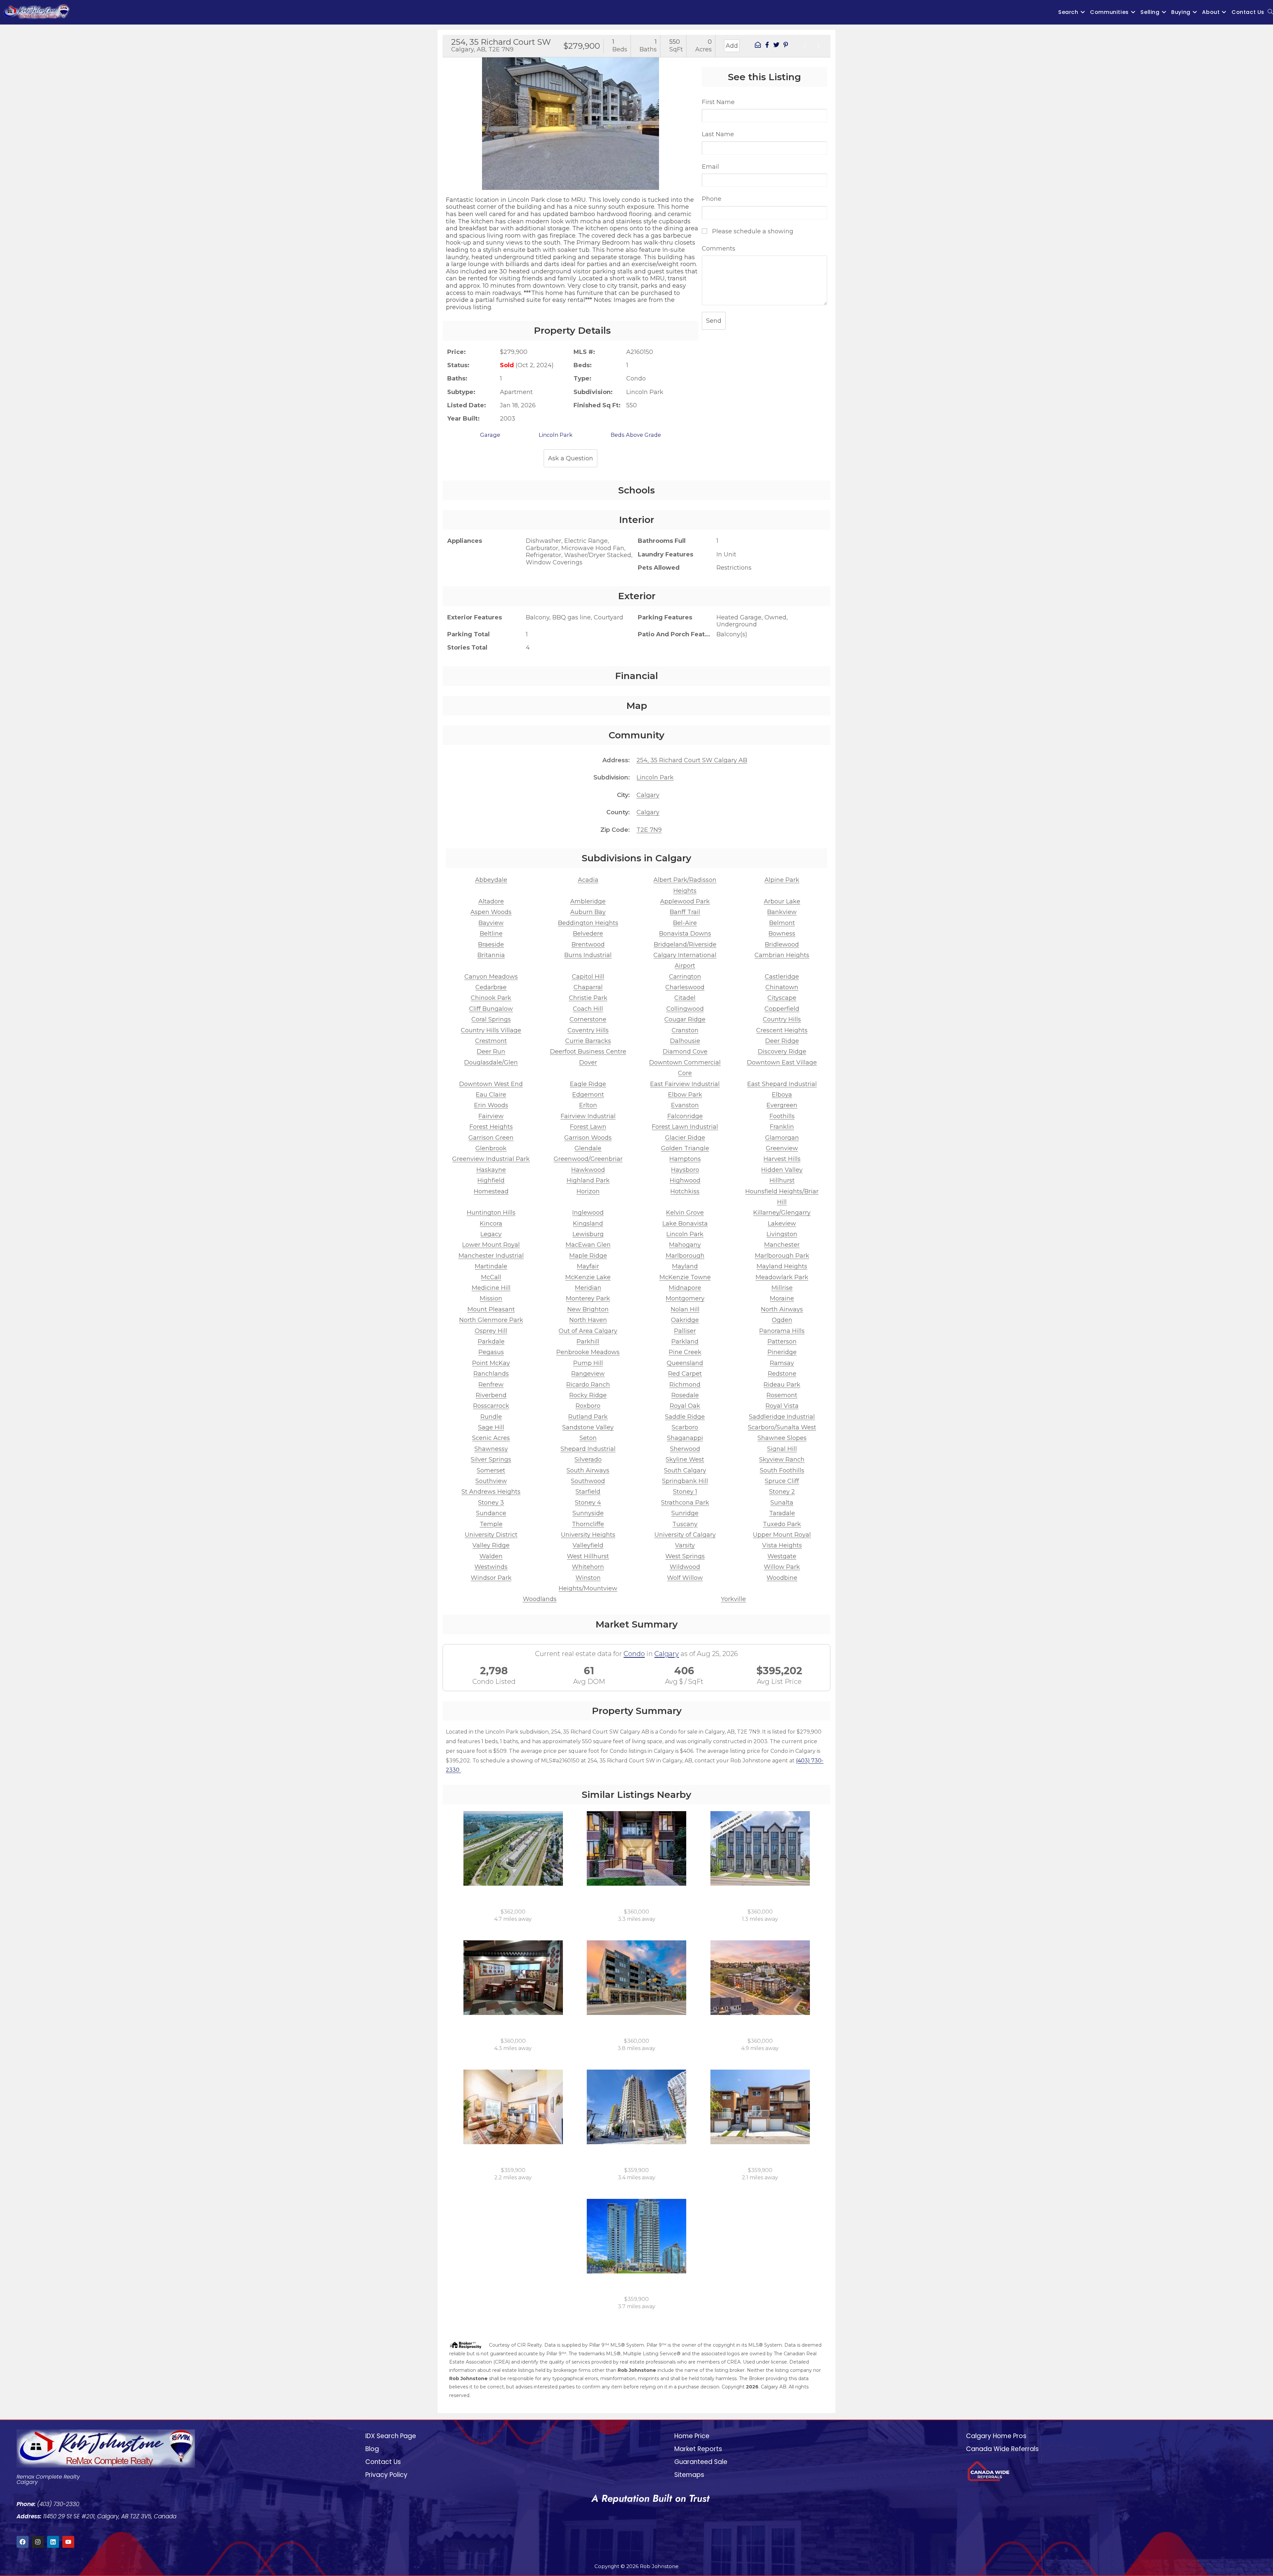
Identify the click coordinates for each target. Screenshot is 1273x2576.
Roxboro (588, 1406)
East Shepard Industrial (782, 1084)
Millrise (782, 1288)
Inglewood (588, 1213)
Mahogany (685, 1245)
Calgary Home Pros (996, 2436)
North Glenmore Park (491, 1320)
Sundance (491, 1513)
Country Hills (782, 1019)
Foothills (782, 1116)
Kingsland (588, 1224)
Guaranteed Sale (701, 2462)
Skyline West (685, 1460)
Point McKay (491, 1363)
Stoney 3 (491, 1503)
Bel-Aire (685, 923)
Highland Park (588, 1180)
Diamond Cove (685, 1052)
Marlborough (685, 1256)
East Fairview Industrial (685, 1084)
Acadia (588, 880)
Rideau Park (782, 1385)
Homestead (491, 1191)
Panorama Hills (782, 1331)
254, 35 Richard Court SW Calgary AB (692, 760)
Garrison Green (491, 1138)
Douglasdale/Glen (491, 1062)
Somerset (491, 1470)
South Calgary (685, 1470)
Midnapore (685, 1288)
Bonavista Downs (685, 934)
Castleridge (782, 977)
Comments (719, 249)
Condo (634, 1654)
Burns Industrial (588, 955)
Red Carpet (685, 1374)
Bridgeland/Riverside (685, 945)
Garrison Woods (588, 1138)
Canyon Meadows (491, 977)
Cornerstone (588, 1019)
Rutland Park (588, 1417)
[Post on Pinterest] (786, 46)
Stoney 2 (782, 1492)
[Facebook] (23, 2542)
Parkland (685, 1342)
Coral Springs (491, 1019)
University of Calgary (685, 1535)
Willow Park (782, 1567)
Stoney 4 (588, 1503)
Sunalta (782, 1503)
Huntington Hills (491, 1213)
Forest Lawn (588, 1127)
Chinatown (782, 987)
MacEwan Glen (588, 1245)
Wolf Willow (685, 1578)
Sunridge (685, 1513)
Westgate (782, 1556)
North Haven (588, 1320)
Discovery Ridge (782, 1052)
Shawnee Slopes (782, 1438)
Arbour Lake (782, 901)
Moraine (782, 1298)
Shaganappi (685, 1438)
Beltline (491, 934)
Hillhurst (782, 1180)
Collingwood (685, 1009)
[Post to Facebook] (767, 46)
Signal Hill (782, 1449)
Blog (372, 2449)
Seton (588, 1438)
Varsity (685, 1545)
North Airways (782, 1309)
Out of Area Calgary (588, 1331)
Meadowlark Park (782, 1277)
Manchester (782, 1245)
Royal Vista (782, 1406)
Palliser (685, 1331)
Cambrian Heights (782, 955)
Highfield (491, 1180)
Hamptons (685, 1159)
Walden (491, 1556)
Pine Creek (685, 1352)
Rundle (491, 1417)
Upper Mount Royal (782, 1535)
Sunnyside (588, 1513)
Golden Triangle (685, 1148)
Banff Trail (685, 912)
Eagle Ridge (588, 1084)
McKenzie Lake (588, 1277)
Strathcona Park (685, 1503)
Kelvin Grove (685, 1213)
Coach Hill (588, 1009)
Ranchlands (491, 1374)
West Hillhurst (588, 1556)
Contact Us (383, 2462)
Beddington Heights (588, 923)
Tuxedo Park (782, 1524)
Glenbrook (491, 1148)
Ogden (782, 1320)
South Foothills (782, 1470)
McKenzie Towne (685, 1277)
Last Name (718, 134)
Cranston (685, 1030)
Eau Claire (491, 1095)
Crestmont (491, 1041)
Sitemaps (689, 2475)
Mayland (685, 1266)
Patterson (782, 1342)
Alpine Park (782, 880)
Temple (491, 1524)
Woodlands (540, 1599)
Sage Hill (491, 1427)
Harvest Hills (782, 1159)
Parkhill (588, 1342)
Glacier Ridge (685, 1138)
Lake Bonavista (685, 1224)
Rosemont (782, 1395)
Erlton (588, 1105)
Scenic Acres (491, 1438)
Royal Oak (685, 1406)
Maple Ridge (588, 1256)
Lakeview (782, 1224)
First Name (718, 102)
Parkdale (491, 1342)
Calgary (648, 795)
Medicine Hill (491, 1288)
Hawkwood (588, 1170)
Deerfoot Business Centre (588, 1052)
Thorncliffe (588, 1524)
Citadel (685, 998)
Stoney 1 (685, 1492)
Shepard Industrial (588, 1449)
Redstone (782, 1374)
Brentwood (588, 945)
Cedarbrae (491, 987)
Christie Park (588, 998)
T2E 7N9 (649, 830)
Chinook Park (491, 998)
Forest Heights (491, 1127)
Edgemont (588, 1095)
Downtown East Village (782, 1062)
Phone (712, 199)
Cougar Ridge (685, 1019)
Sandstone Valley (588, 1427)
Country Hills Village (491, 1030)
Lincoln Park (655, 777)
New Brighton (588, 1309)
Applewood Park (685, 901)
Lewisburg (588, 1234)
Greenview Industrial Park (491, 1159)
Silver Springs (491, 1460)
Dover (588, 1062)
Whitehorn (588, 1567)
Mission (491, 1298)
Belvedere (588, 934)
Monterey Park (588, 1298)
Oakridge (685, 1320)
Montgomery (685, 1298)
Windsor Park (491, 1578)
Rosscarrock (491, 1406)
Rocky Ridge (588, 1395)
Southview (491, 1481)
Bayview (491, 923)
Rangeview (588, 1374)
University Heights (588, 1535)
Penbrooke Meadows (588, 1352)
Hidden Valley (782, 1170)
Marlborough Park (782, 1256)
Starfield (588, 1492)
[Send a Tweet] (776, 46)
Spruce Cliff (782, 1481)
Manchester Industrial (491, 1256)
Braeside (491, 945)
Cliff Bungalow (491, 1009)
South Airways (588, 1470)
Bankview (782, 912)
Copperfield (782, 1009)
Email (710, 167)
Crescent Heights (782, 1030)
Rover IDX (812, 2404)
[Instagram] (38, 2542)
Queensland (685, 1363)
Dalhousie (685, 1041)
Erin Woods (491, 1105)
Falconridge (685, 1116)
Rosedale (685, 1395)
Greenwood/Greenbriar (588, 1159)
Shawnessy (491, 1449)
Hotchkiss (685, 1191)
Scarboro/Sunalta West (782, 1427)
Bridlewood (782, 945)
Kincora (491, 1224)
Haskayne (491, 1170)
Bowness (782, 934)
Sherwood (685, 1449)
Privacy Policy (386, 2475)
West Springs (685, 1556)
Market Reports (698, 2449)
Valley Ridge (491, 1545)
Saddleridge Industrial (782, 1417)
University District (491, 1535)
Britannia (491, 955)
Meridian (588, 1288)
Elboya (782, 1095)
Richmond (685, 1385)
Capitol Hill (588, 977)
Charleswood (685, 987)
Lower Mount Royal (491, 1245)
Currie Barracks (588, 1041)
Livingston (782, 1234)
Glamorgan (782, 1138)
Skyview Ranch (782, 1460)
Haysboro (685, 1170)
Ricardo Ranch (588, 1385)
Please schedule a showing (752, 231)
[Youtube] (68, 2542)
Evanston (685, 1105)
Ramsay (782, 1363)
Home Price (692, 2436)
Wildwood (685, 1567)
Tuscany (685, 1524)
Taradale (782, 1513)
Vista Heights (782, 1545)
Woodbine (782, 1578)
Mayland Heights (782, 1266)
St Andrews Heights (491, 1492)
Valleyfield (588, 1545)
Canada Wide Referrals (1002, 2449)
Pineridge (782, 1352)
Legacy (491, 1234)
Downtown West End (491, 1084)
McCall (491, 1277)
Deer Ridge (782, 1041)
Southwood (588, 1481)
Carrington (685, 977)
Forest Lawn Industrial (685, 1127)
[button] (450, 118)
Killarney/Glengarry (782, 1213)
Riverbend (491, 1395)
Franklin (782, 1127)
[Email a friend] (758, 46)
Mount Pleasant (491, 1309)
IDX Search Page (391, 2436)
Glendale (588, 1148)
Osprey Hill (491, 1331)
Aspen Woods (491, 912)
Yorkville (733, 1599)
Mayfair (588, 1266)
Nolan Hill (685, 1309)
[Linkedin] (53, 2542)
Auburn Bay (588, 912)
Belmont (782, 923)
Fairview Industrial (588, 1116)
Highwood (685, 1180)
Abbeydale (491, 880)
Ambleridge (588, 901)
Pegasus (491, 1352)
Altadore (491, 901)
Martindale (491, 1266)
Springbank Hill (685, 1481)
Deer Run (491, 1052)
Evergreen (782, 1105)
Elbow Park (685, 1095)
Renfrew (491, 1385)
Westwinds (491, 1567)
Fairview (491, 1116)
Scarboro (685, 1427)
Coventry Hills (588, 1030)
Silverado (588, 1460)
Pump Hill (588, 1363)
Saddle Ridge (685, 1417)
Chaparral (588, 987)
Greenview (782, 1148)
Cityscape (782, 998)
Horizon (588, 1191)
